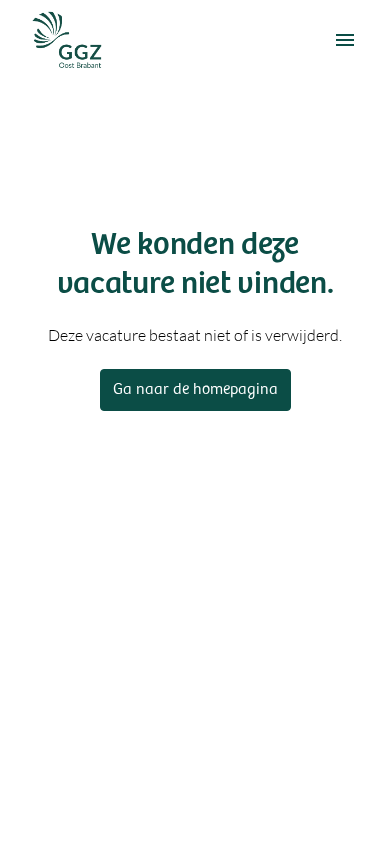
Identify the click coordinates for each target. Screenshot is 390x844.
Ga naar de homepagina (195, 389)
